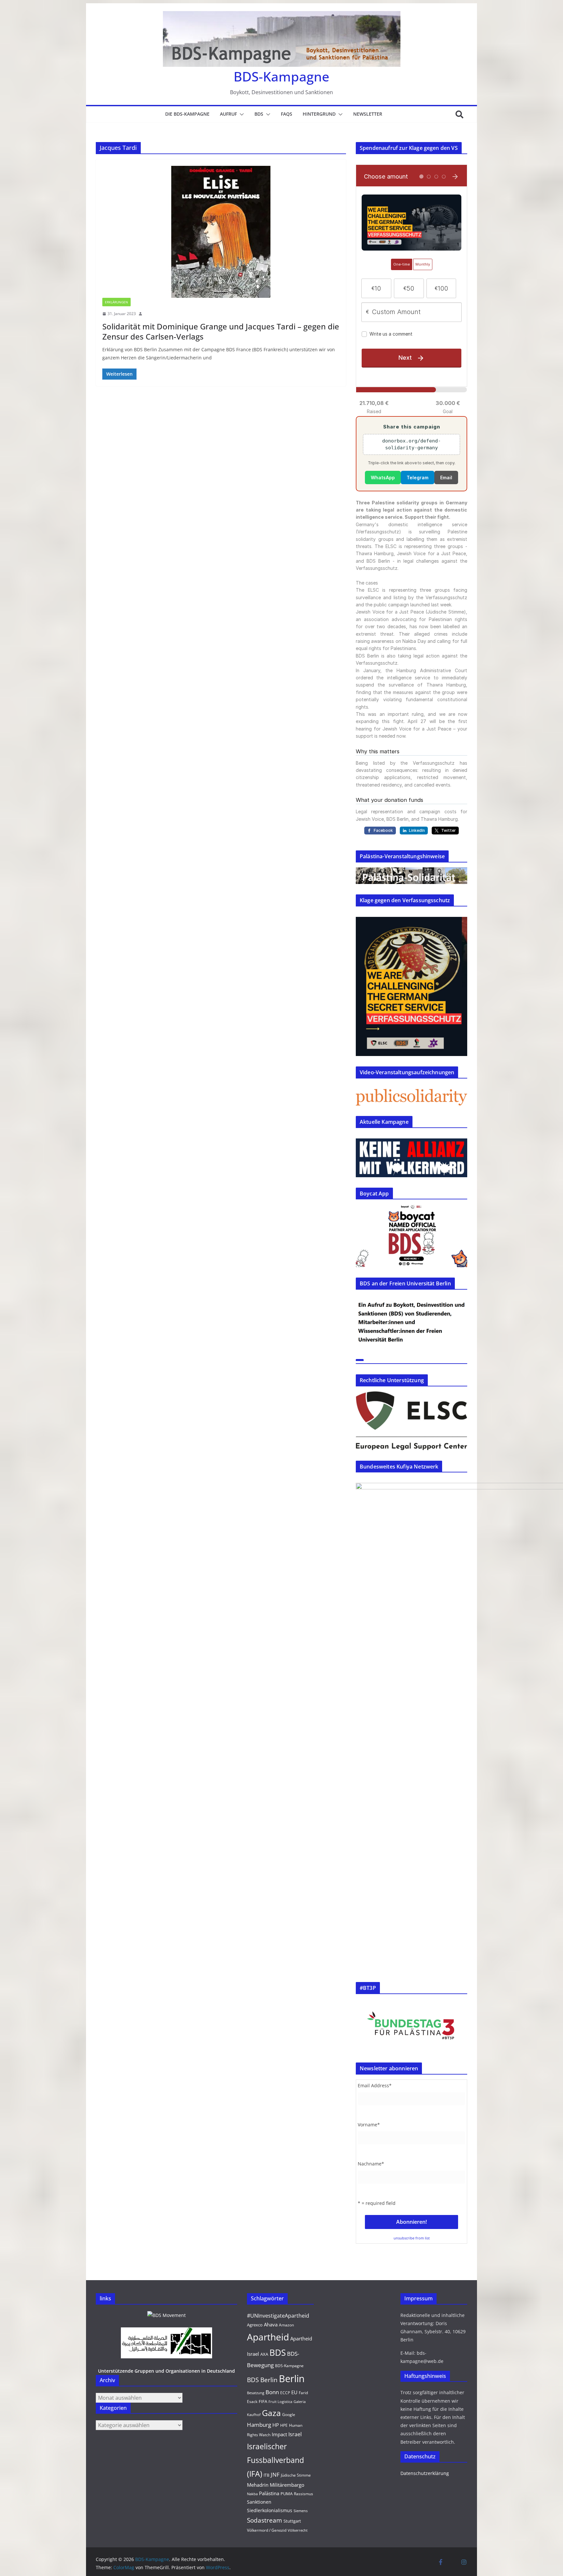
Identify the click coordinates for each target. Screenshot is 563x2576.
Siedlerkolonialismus (270, 2510)
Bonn (272, 2392)
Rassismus (303, 2494)
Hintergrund (319, 114)
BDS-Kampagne (281, 76)
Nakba (252, 2494)
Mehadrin (258, 2485)
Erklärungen (116, 302)
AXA (264, 2354)
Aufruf (228, 114)
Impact (279, 2434)
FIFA (263, 2401)
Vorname (369, 2125)
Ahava (271, 2324)
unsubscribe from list (412, 2238)
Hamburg (259, 2425)
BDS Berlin (262, 2380)
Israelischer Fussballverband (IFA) (275, 2460)
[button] (240, 114)
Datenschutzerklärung (425, 2473)
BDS (259, 114)
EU (294, 2392)
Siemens (301, 2511)
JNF (275, 2475)
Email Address (375, 2085)
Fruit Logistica (280, 2402)
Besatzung (256, 2393)
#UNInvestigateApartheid (278, 2316)
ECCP (285, 2393)
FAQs (287, 114)
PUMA (287, 2494)
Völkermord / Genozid (267, 2530)
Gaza (271, 2413)
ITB (267, 2475)
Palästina (269, 2493)
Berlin (292, 2379)
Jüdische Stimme (296, 2475)
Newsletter (368, 114)
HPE (284, 2425)
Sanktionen (259, 2502)
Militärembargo (287, 2485)
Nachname (371, 2164)
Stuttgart (292, 2521)
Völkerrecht (298, 2530)
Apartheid (268, 2337)
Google (289, 2415)
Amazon (286, 2325)
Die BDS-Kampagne (187, 114)
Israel (295, 2434)
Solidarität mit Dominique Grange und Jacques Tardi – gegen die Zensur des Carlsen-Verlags (221, 331)
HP (276, 2425)
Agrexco (255, 2325)
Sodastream (265, 2520)
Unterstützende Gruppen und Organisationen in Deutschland (166, 2371)
